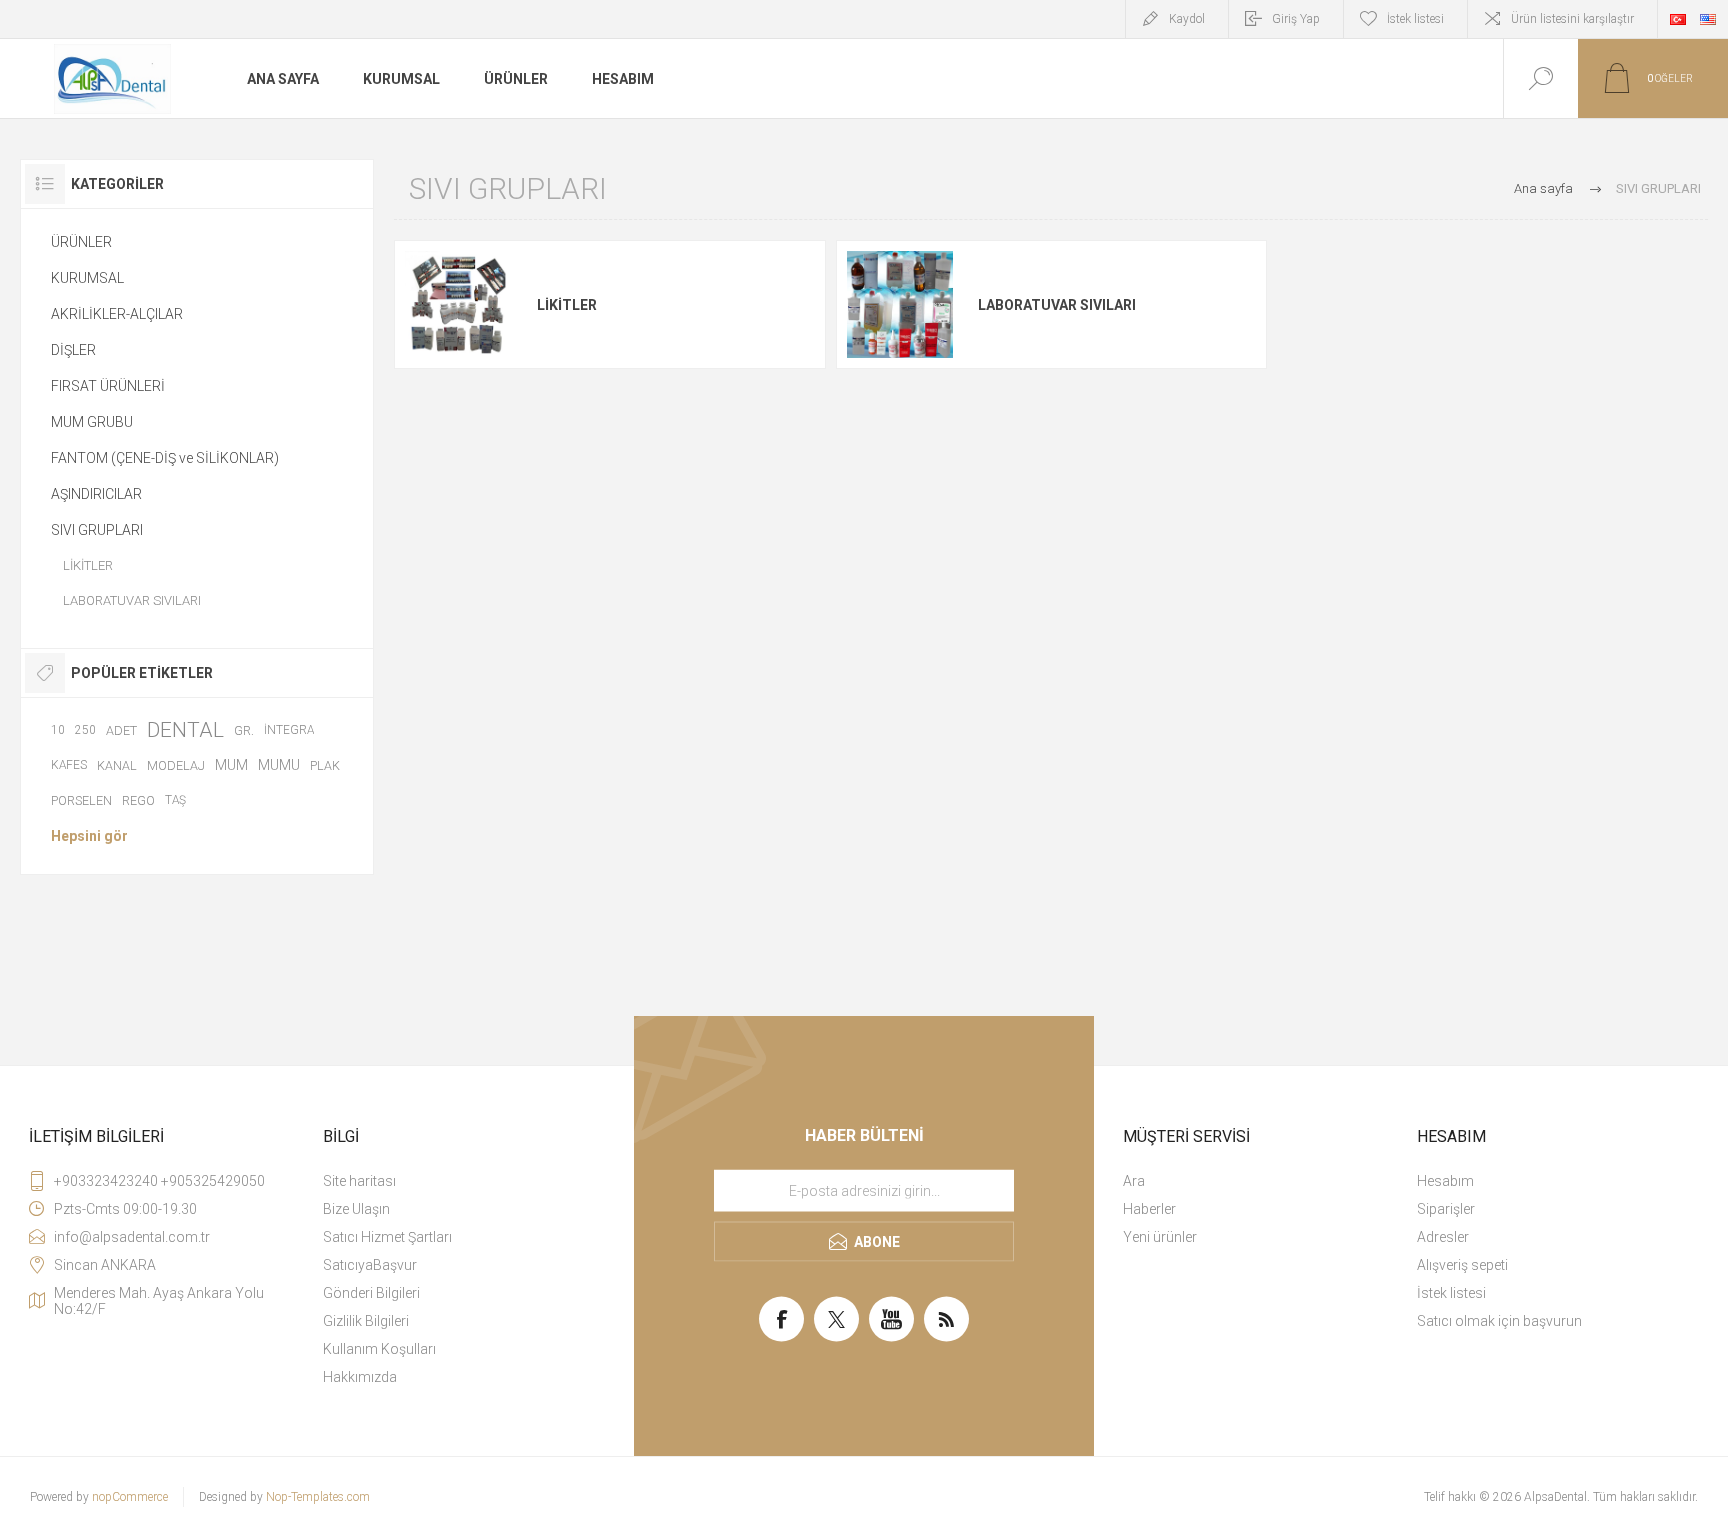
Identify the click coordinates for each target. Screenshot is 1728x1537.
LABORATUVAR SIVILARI (1057, 305)
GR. (244, 730)
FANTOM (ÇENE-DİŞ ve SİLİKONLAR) (165, 458)
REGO (138, 800)
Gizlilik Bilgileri (366, 1321)
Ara (1134, 1181)
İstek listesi (1451, 1293)
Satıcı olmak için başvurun (1499, 1321)
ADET (121, 730)
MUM (231, 765)
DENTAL (185, 730)
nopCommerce (130, 1497)
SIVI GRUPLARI (97, 530)
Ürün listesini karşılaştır (1572, 19)
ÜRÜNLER (81, 242)
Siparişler (1446, 1209)
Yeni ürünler (1160, 1237)
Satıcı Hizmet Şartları (387, 1237)
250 (85, 730)
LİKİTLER (567, 305)
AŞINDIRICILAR (96, 494)
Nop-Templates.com (318, 1497)
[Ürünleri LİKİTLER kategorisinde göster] (458, 305)
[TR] (1678, 19)
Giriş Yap (1296, 19)
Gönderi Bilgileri (371, 1293)
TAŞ (175, 800)
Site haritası (359, 1181)
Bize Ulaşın (356, 1209)
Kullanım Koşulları (379, 1349)
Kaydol (1187, 19)
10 (58, 730)
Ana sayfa (1543, 188)
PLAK (325, 765)
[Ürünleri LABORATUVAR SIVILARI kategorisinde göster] (900, 305)
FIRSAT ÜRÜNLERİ (108, 386)
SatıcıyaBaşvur (370, 1265)
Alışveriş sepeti (1462, 1265)
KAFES (69, 765)
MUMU (279, 765)
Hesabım (1445, 1181)
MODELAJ (176, 765)
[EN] (1708, 19)
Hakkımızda (360, 1377)
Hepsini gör (89, 836)
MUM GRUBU (92, 422)
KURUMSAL (87, 278)
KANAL (117, 765)
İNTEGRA (289, 730)
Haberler (1149, 1209)
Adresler (1443, 1237)
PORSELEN (81, 800)
